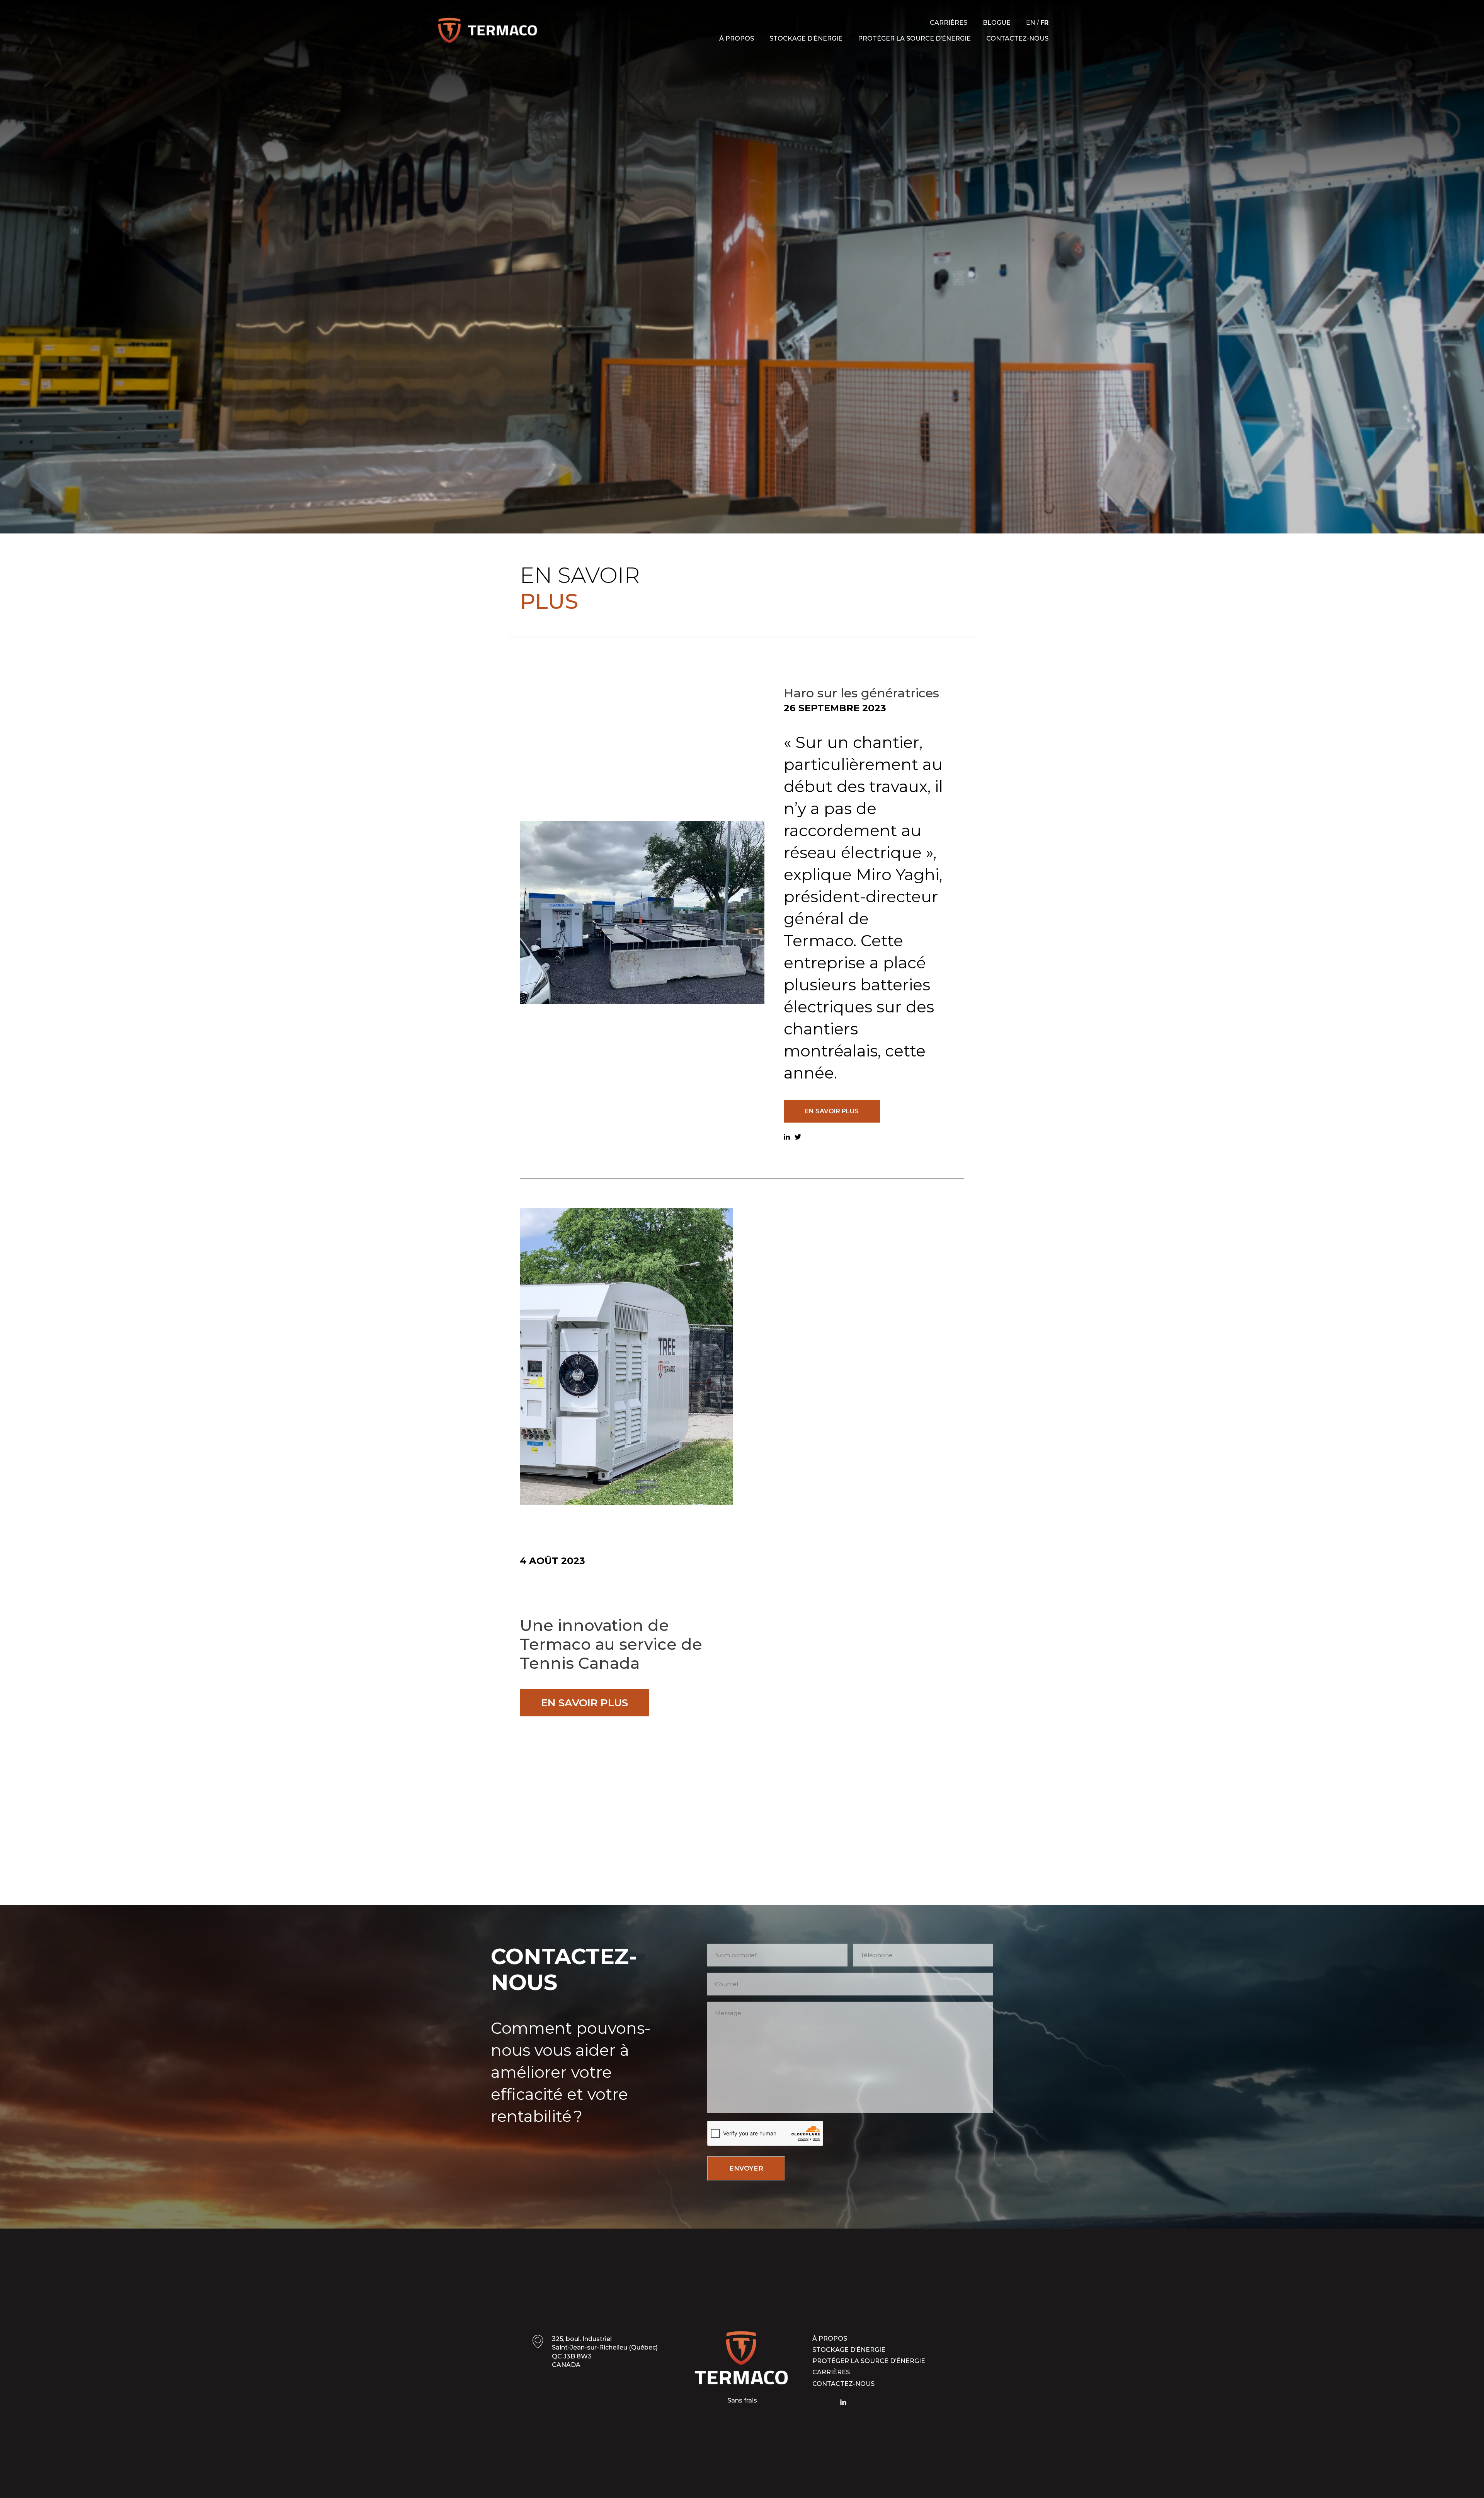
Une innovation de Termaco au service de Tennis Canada (611, 1645)
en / (1037, 23)
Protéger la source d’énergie (914, 38)
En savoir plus (832, 1111)
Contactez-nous (1017, 38)
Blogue (997, 23)
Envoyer (746, 2168)
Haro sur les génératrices (861, 693)
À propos (737, 38)
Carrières (949, 23)
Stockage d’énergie (806, 38)
